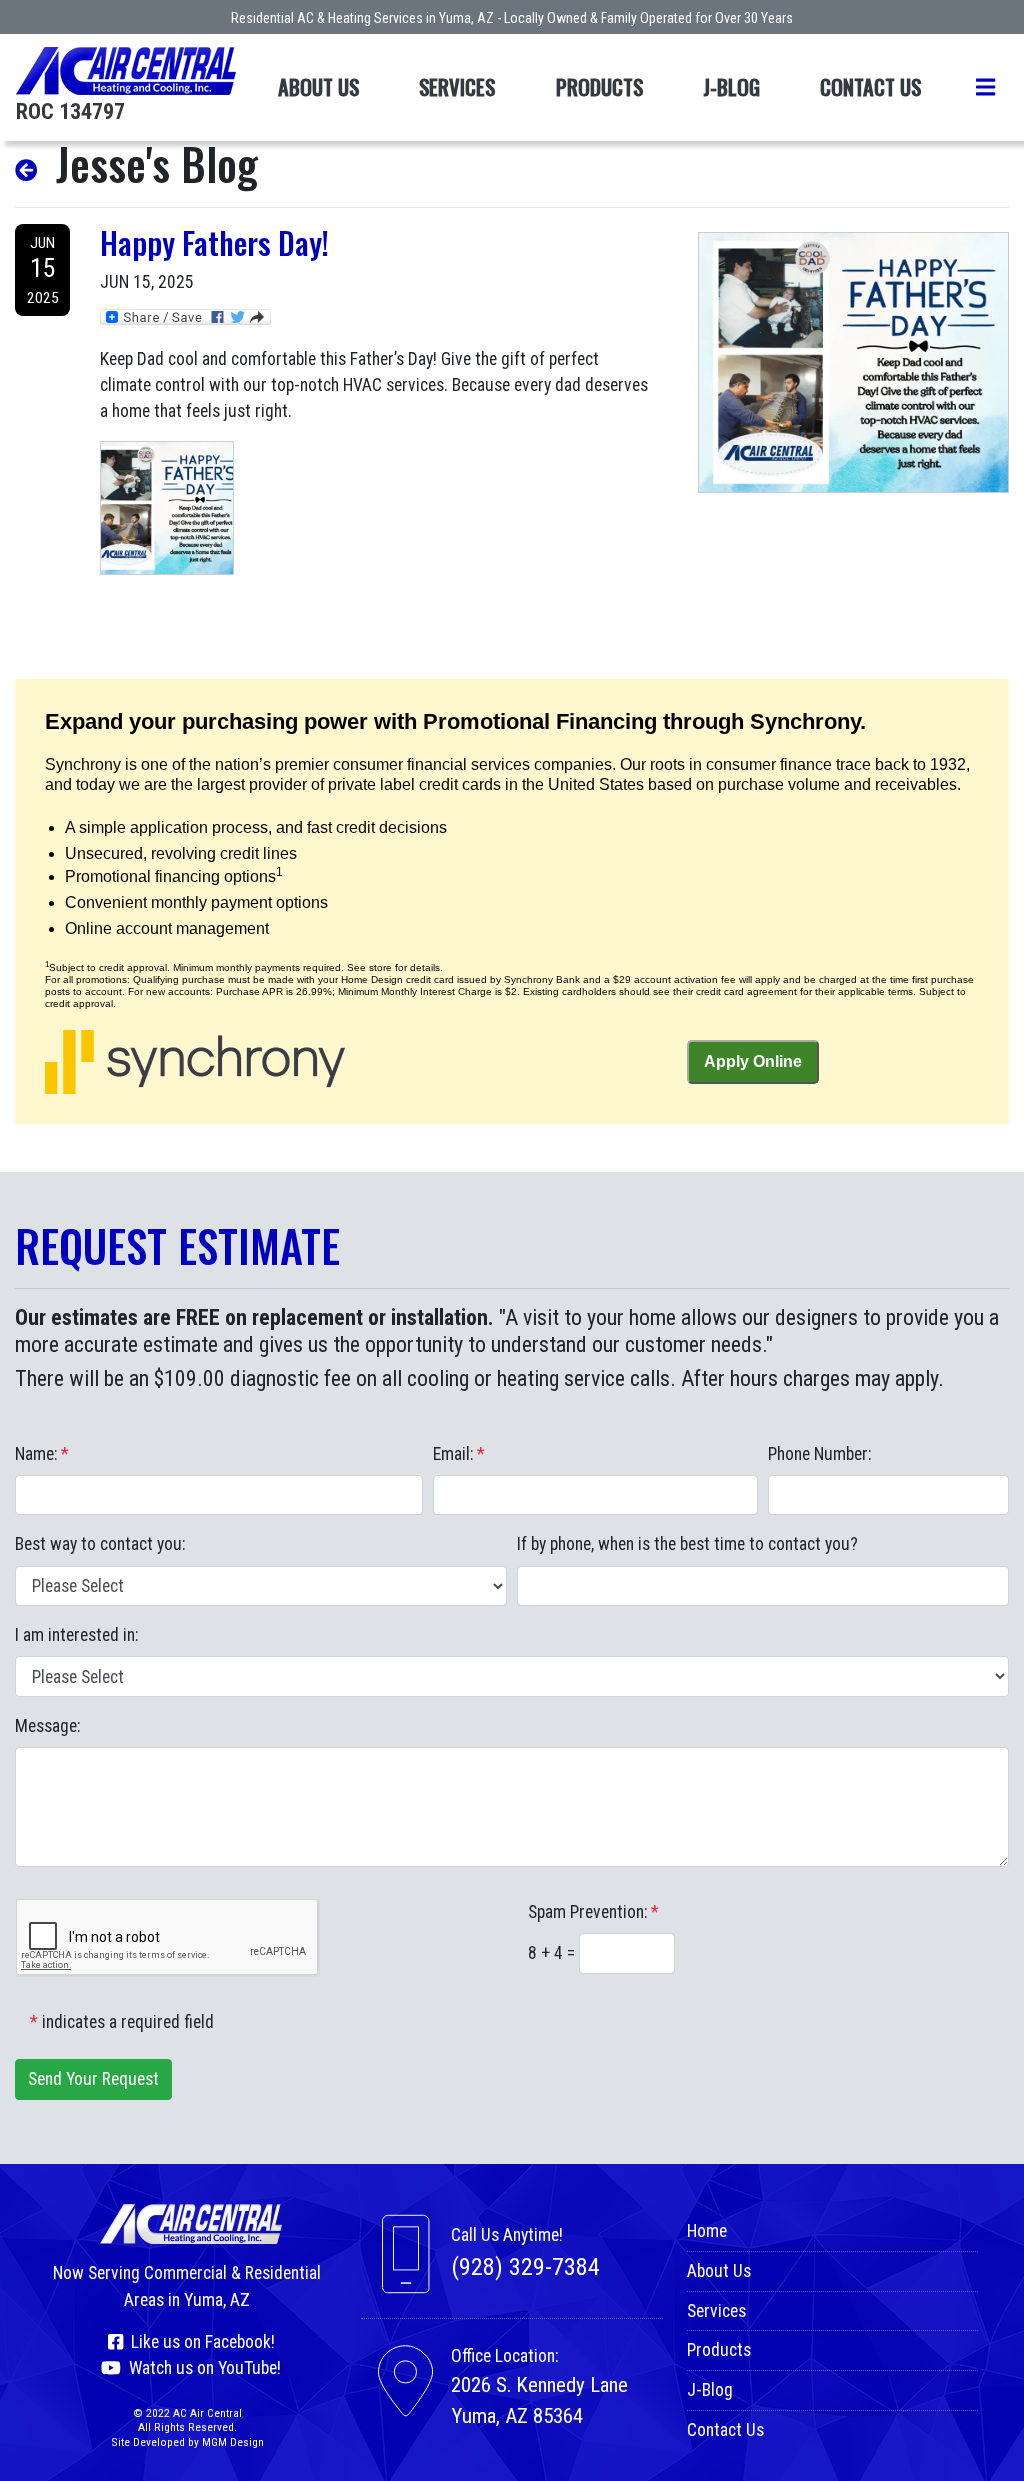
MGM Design (233, 2442)
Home (707, 2231)
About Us (318, 87)
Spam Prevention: (593, 1912)
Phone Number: (819, 1454)
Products (599, 87)
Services (457, 87)
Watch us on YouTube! (201, 2368)
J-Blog (731, 87)
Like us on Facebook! (199, 2342)
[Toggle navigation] (985, 87)
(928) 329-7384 (525, 2267)
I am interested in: (76, 1635)
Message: (47, 1726)
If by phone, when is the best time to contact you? (687, 1544)
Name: (42, 1454)
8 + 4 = (553, 1953)
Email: (459, 1454)
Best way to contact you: (100, 1544)
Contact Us (870, 87)
